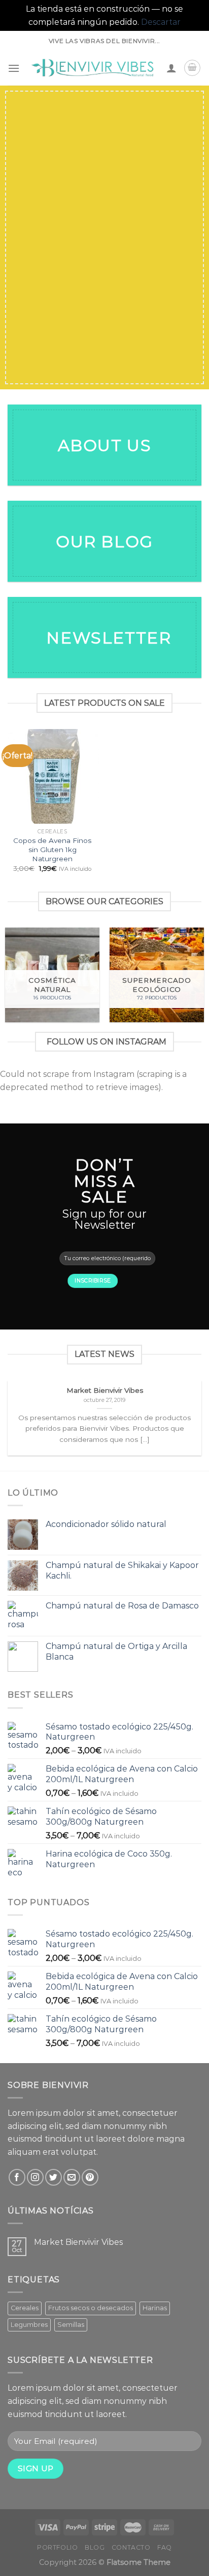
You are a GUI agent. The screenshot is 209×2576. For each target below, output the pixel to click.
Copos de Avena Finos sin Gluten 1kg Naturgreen (52, 849)
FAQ (165, 2547)
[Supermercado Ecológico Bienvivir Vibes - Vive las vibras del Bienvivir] (93, 68)
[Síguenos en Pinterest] (90, 2177)
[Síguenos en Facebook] (17, 2177)
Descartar (161, 22)
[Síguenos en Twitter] (54, 2177)
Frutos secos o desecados (91, 2308)
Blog (95, 2547)
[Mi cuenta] (171, 68)
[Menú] (14, 68)
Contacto (131, 2547)
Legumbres (29, 2325)
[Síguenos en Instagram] (35, 2177)
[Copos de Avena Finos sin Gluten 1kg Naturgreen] (52, 776)
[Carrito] (192, 68)
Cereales (25, 2308)
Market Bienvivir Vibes (78, 2242)
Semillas (71, 2325)
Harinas (155, 2308)
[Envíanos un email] (72, 2177)
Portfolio (58, 2547)
